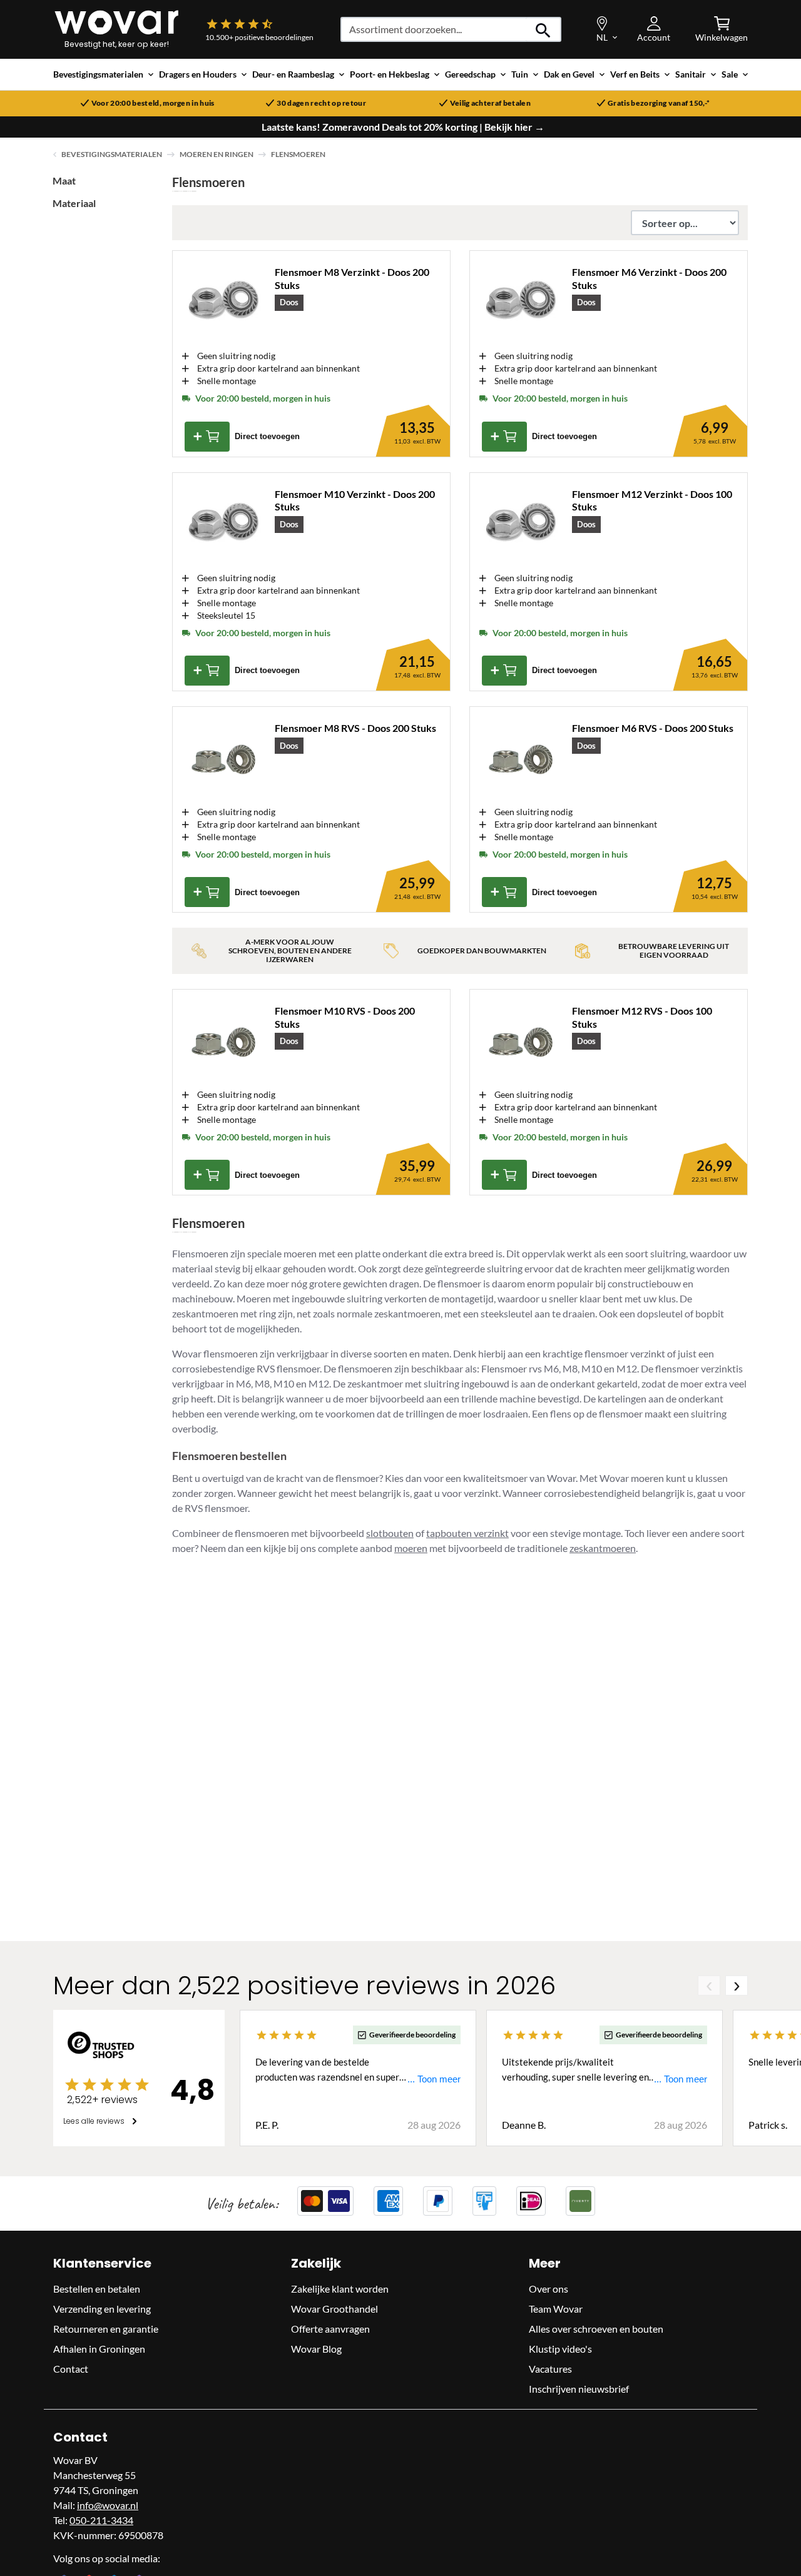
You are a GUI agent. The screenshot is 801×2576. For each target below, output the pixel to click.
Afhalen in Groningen (99, 2349)
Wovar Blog (316, 2349)
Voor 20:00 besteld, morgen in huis (153, 103)
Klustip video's (560, 2349)
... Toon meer (434, 2079)
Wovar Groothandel (334, 2309)
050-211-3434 (101, 2520)
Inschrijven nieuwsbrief (579, 2389)
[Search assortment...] (543, 29)
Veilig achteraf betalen (490, 103)
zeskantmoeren (603, 1548)
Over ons (548, 2289)
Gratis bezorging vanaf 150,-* (659, 103)
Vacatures (550, 2369)
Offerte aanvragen (330, 2329)
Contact (71, 2369)
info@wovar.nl (108, 2505)
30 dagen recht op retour (321, 103)
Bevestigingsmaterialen (112, 154)
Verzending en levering (102, 2309)
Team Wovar (556, 2309)
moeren (411, 1548)
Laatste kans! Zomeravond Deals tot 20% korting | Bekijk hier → (403, 127)
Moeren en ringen (217, 154)
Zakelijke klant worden (340, 2289)
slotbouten (390, 1533)
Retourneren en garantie (106, 2329)
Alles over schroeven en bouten (596, 2329)
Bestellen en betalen (97, 2289)
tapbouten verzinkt (467, 1533)
